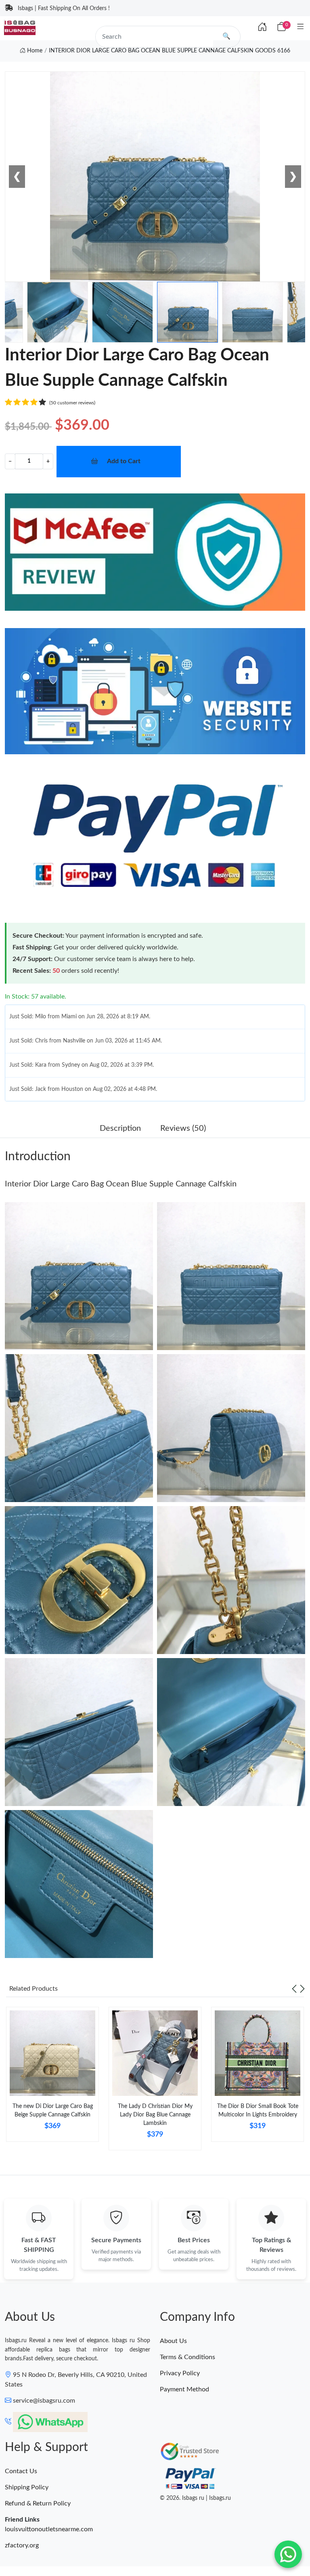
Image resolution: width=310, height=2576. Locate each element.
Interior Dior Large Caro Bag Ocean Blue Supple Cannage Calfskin (121, 1184)
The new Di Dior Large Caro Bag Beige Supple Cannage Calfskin (53, 2111)
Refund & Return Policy (38, 2503)
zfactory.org (22, 2545)
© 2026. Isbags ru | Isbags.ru (195, 2498)
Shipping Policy (27, 2487)
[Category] (301, 27)
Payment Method (184, 2389)
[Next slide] (302, 1989)
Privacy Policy (180, 2373)
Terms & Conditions (187, 2357)
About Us (173, 2341)
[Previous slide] (294, 1989)
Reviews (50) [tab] (183, 1128)
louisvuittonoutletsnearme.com (49, 2529)
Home (34, 51)
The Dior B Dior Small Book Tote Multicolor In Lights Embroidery (258, 2111)
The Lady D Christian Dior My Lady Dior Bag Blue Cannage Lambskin (155, 2115)
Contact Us (21, 2471)
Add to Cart (124, 461)
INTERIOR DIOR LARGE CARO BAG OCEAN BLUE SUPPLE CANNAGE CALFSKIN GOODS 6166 (170, 51)
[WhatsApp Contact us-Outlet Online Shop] (288, 2554)
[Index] (262, 27)
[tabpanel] (52, 2077)
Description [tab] (120, 1128)
